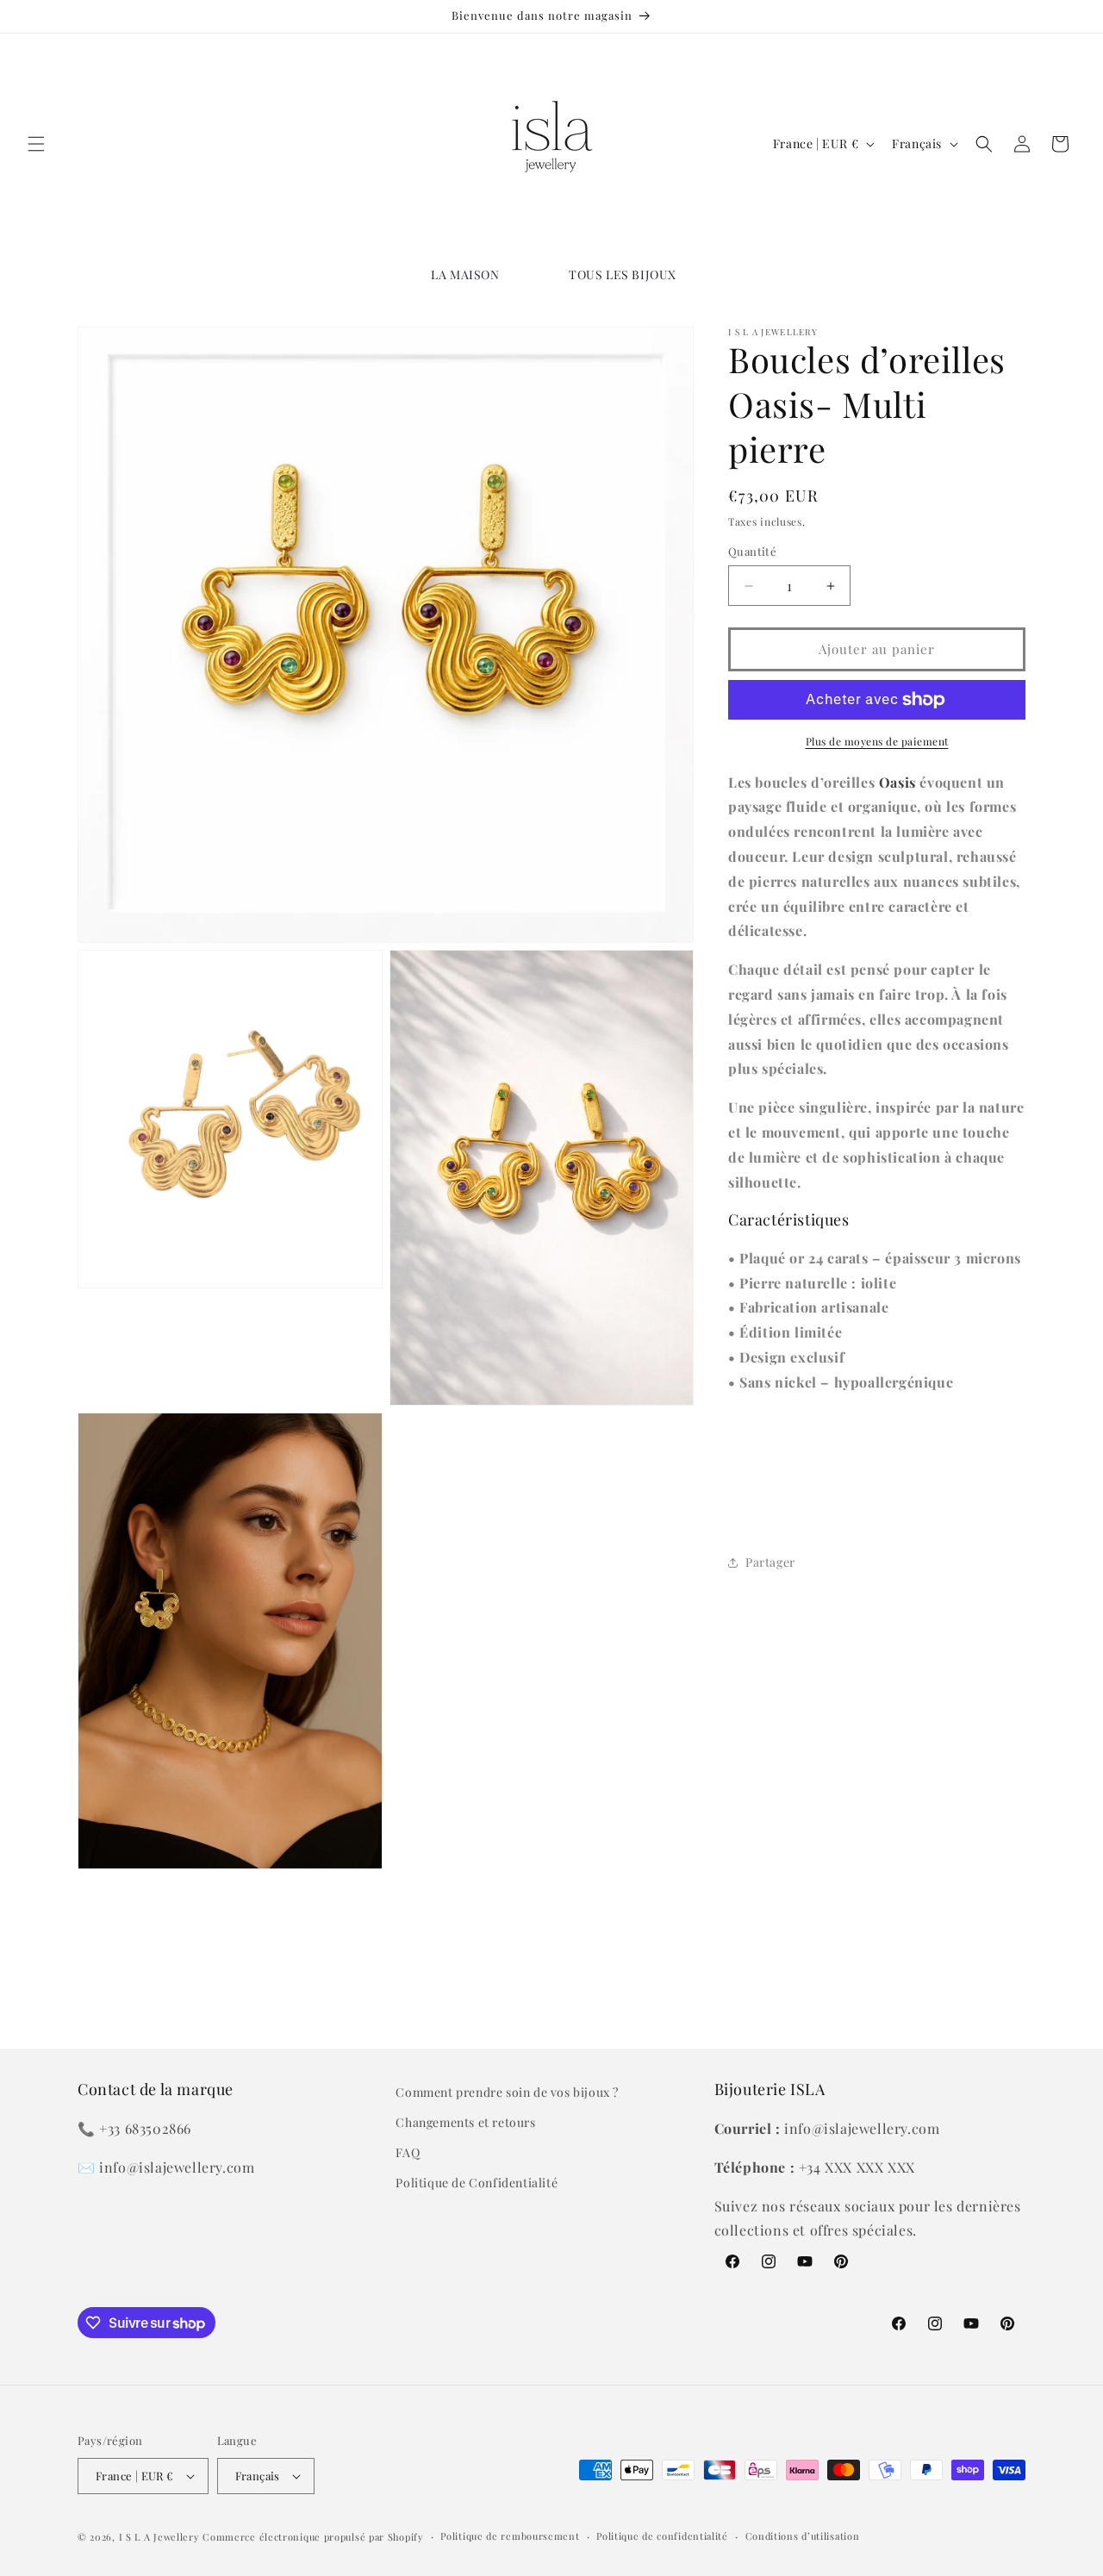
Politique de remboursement (510, 2536)
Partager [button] (770, 1563)
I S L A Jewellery (159, 2537)
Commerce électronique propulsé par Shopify (313, 2537)
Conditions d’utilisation (803, 2536)
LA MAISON (465, 274)
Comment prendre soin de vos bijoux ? (507, 2092)
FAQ (408, 2152)
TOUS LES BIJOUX (623, 274)
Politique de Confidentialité (477, 2183)
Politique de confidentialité (662, 2536)
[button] (36, 144)
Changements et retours (465, 2122)
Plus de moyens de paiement (877, 741)
